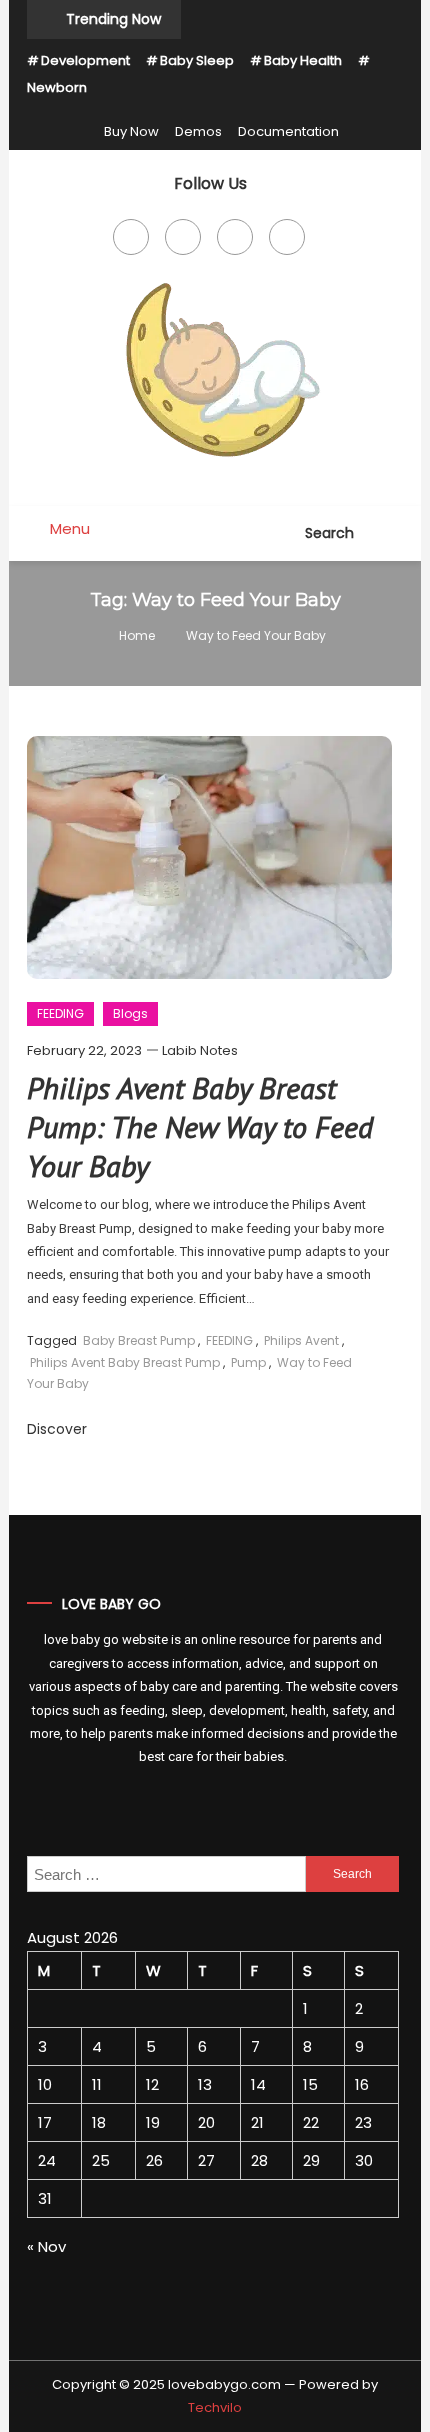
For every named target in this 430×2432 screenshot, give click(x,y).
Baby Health (303, 60)
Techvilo (215, 2407)
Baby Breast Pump (139, 1340)
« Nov (46, 2246)
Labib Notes (200, 1050)
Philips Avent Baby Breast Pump (125, 1362)
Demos (198, 131)
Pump (248, 1362)
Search (331, 533)
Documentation (288, 131)
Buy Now (131, 131)
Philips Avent (301, 1340)
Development (85, 60)
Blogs (130, 1013)
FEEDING (60, 1013)
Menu (68, 528)
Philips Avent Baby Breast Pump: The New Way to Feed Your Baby (200, 1126)
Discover (57, 1429)
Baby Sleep (197, 60)
